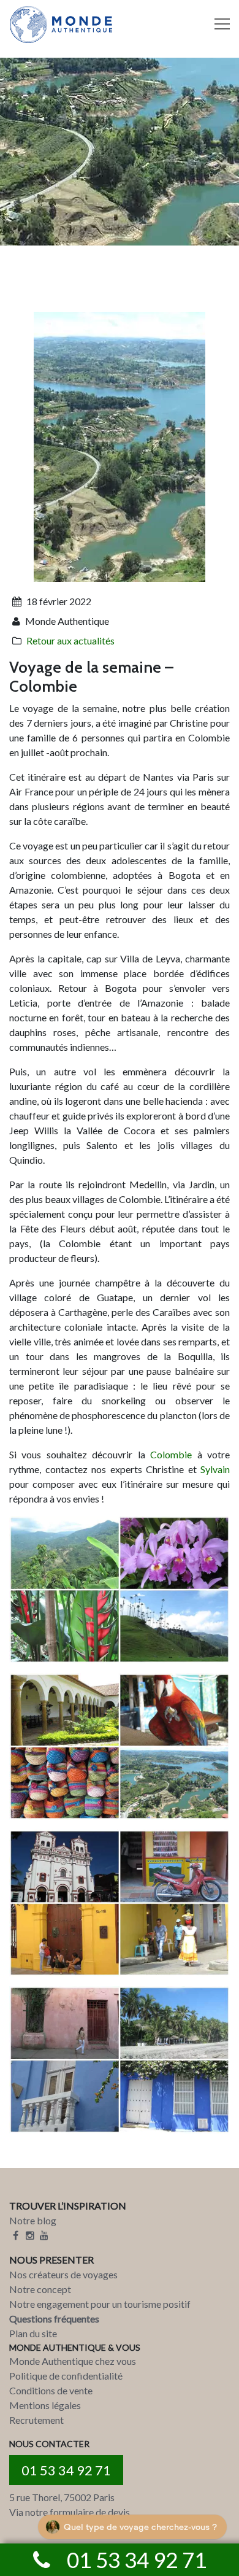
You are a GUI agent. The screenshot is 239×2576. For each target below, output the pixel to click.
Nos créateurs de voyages (63, 2274)
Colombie (171, 1454)
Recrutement (36, 2420)
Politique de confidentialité (66, 2376)
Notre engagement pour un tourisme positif (100, 2304)
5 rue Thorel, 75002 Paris (62, 2497)
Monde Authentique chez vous (73, 2361)
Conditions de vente (51, 2390)
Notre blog (33, 2220)
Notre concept (40, 2289)
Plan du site (33, 2333)
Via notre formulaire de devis (70, 2512)
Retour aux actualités (70, 640)
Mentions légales (45, 2405)
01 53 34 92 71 (66, 2470)
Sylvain (215, 1469)
